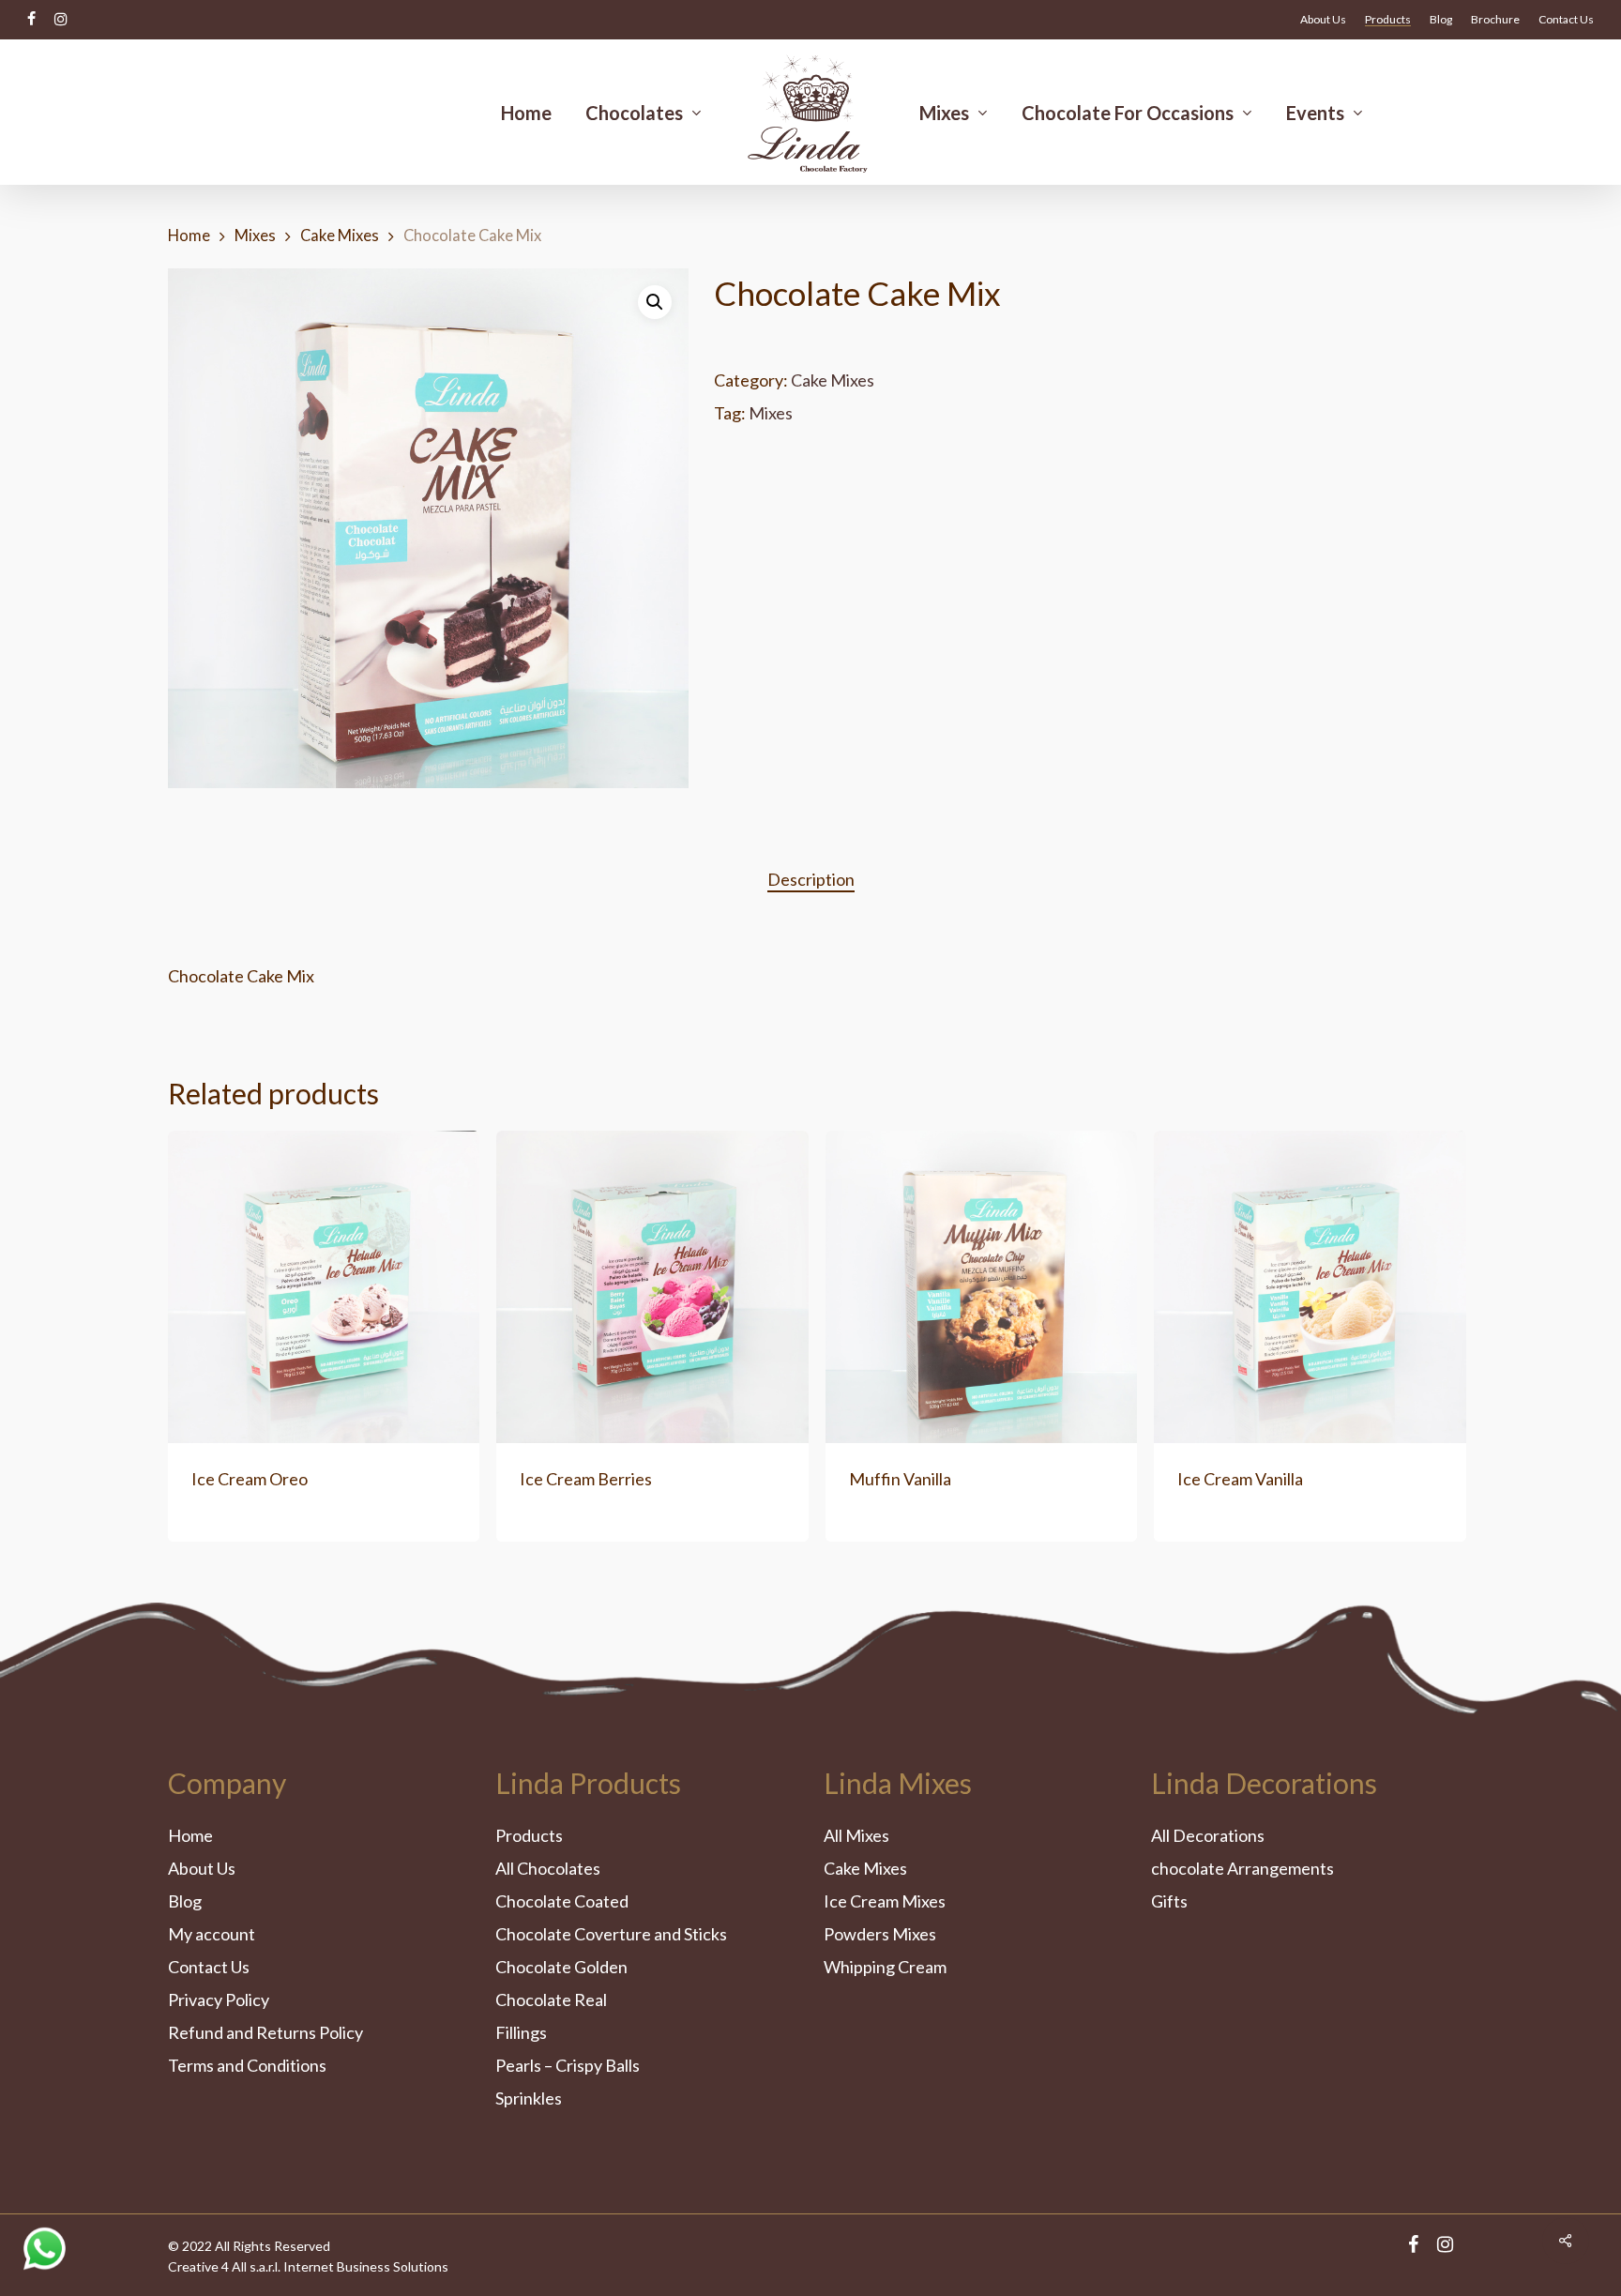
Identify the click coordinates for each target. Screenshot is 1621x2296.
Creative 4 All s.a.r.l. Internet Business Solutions (308, 2266)
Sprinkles (529, 2098)
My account (212, 1934)
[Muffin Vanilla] (981, 1286)
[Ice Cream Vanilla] (1310, 1286)
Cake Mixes (340, 236)
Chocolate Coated (562, 1901)
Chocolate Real (551, 1999)
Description (811, 879)
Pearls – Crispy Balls (568, 2065)
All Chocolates (548, 1868)
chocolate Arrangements (1242, 1868)
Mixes (255, 236)
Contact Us (209, 1967)
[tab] (811, 880)
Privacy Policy (219, 1999)
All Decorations (1208, 1835)
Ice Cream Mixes (885, 1901)
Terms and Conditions (247, 2065)
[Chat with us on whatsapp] (45, 2264)
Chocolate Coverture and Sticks (611, 1934)
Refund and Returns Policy (265, 2032)
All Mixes (856, 1835)
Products (529, 1835)
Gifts (1169, 1901)
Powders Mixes (880, 1934)
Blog (185, 1901)
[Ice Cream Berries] (652, 1286)
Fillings (521, 2032)
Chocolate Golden (561, 1967)
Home (189, 236)
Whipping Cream (885, 1967)
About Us (202, 1868)
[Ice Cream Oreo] (324, 1286)
